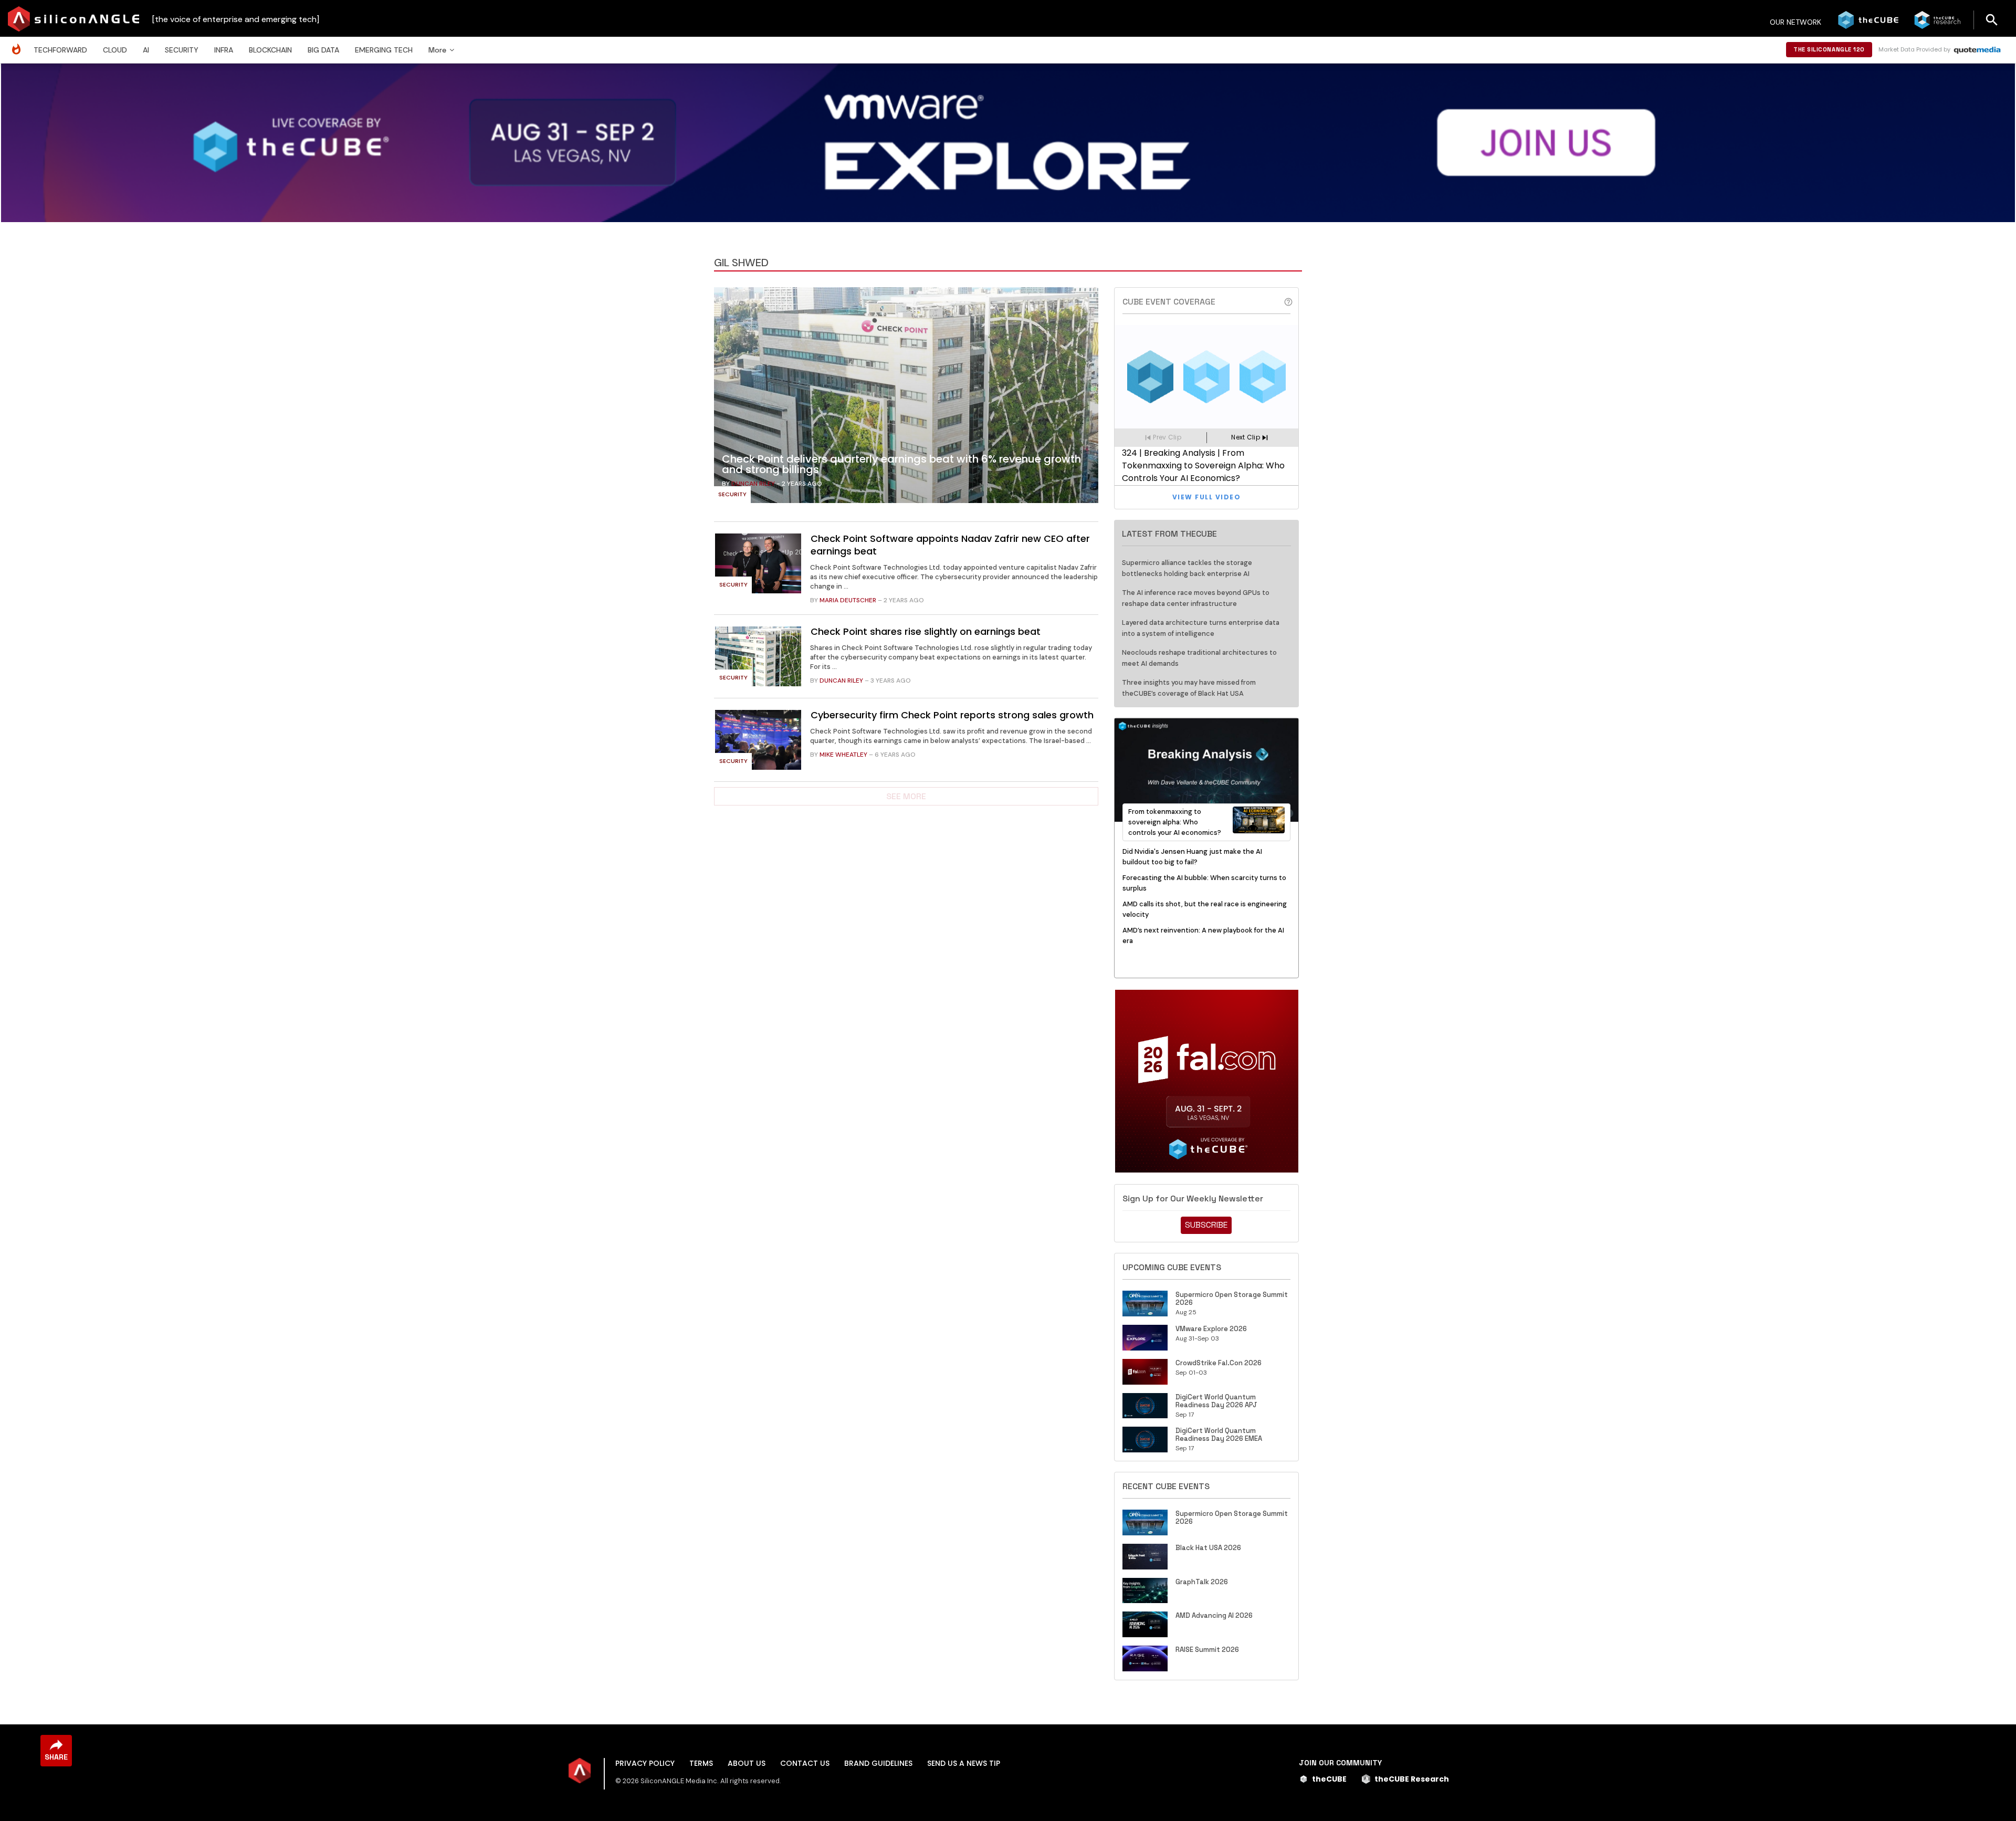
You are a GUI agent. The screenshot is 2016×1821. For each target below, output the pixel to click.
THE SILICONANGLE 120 (1829, 49)
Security (182, 50)
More (437, 50)
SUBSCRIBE (1206, 1225)
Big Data (323, 50)
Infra (224, 50)
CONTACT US (805, 1763)
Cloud (115, 50)
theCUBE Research (1412, 1779)
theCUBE (1329, 1779)
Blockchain (270, 50)
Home (19, 44)
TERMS (701, 1763)
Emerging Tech (384, 50)
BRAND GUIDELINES (878, 1763)
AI (146, 50)
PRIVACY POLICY (645, 1763)
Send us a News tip (964, 1763)
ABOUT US (747, 1763)
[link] (906, 398)
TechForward (60, 50)
